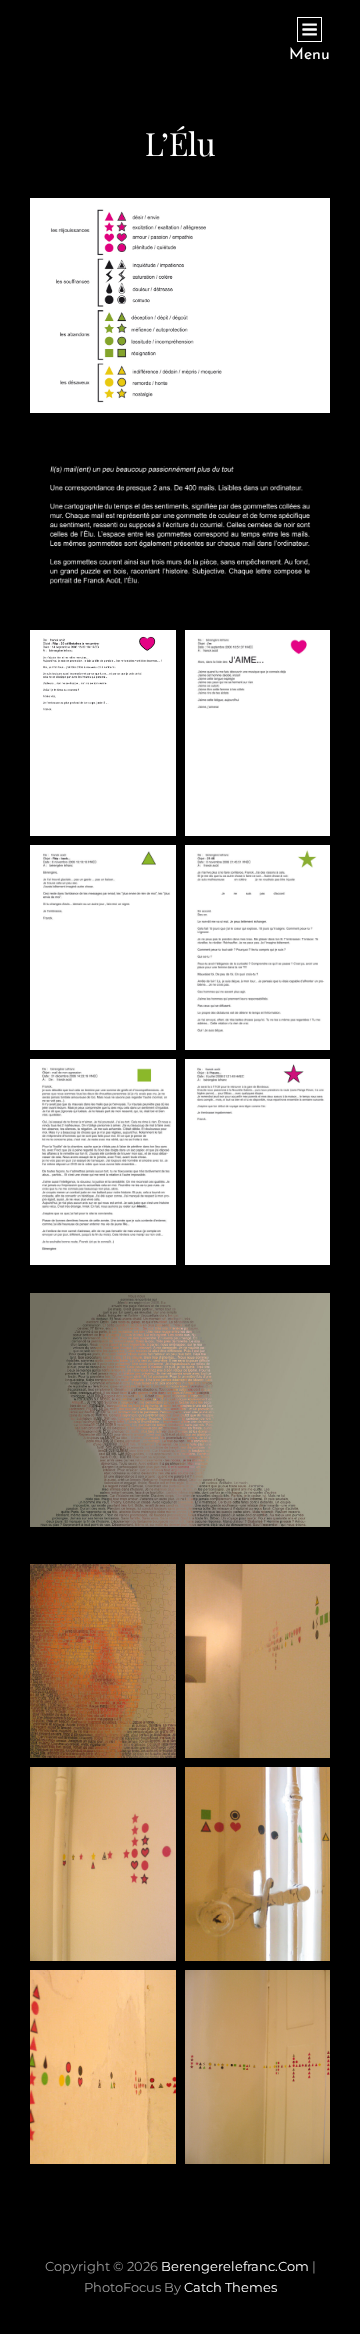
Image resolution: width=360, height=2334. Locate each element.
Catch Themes (230, 2287)
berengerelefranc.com (235, 2266)
